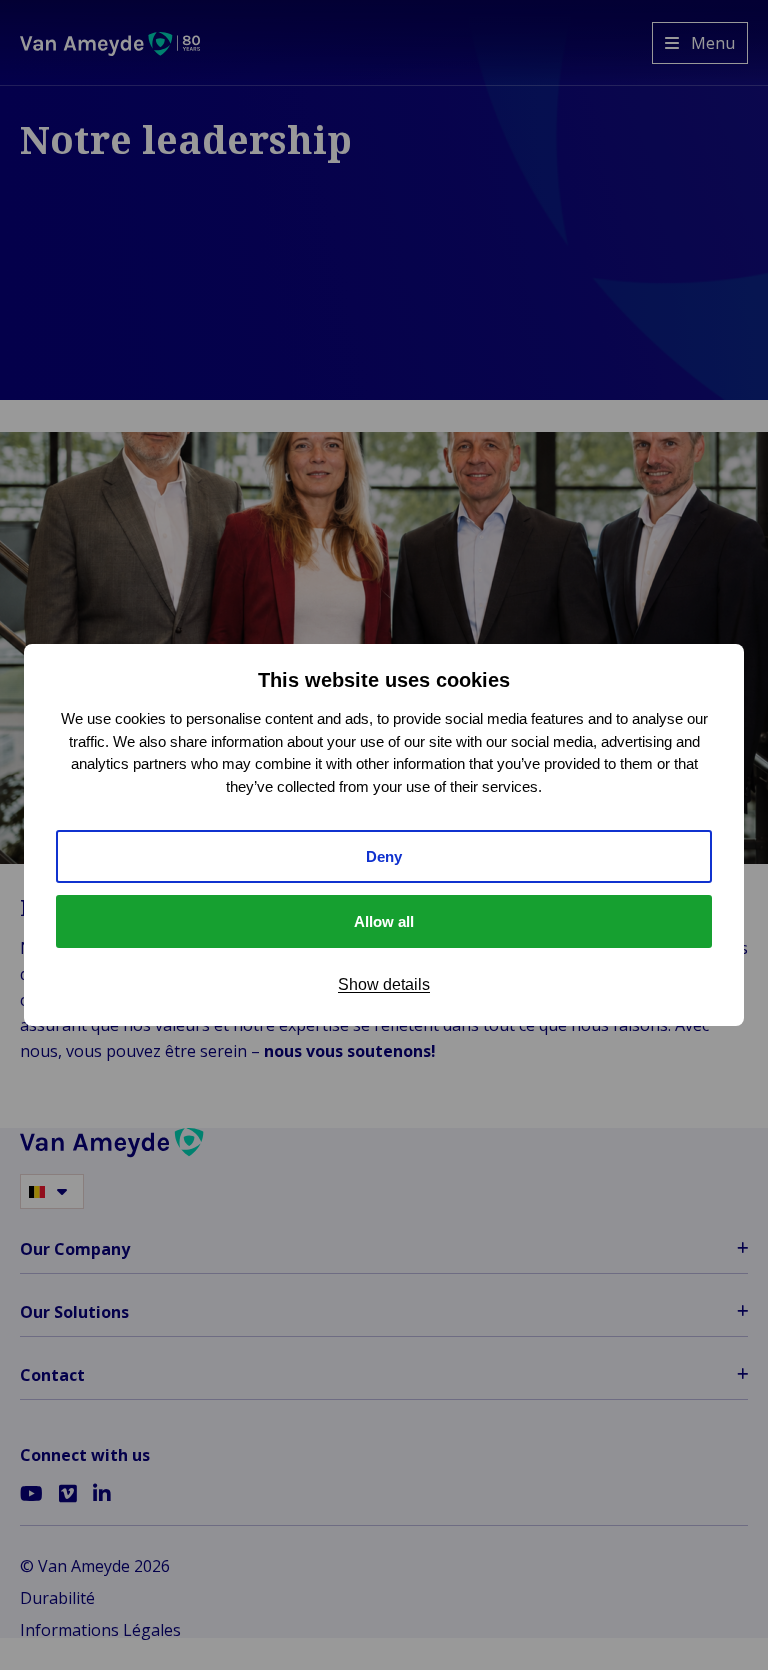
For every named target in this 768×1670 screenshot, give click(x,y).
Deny (384, 856)
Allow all (384, 921)
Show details (384, 984)
